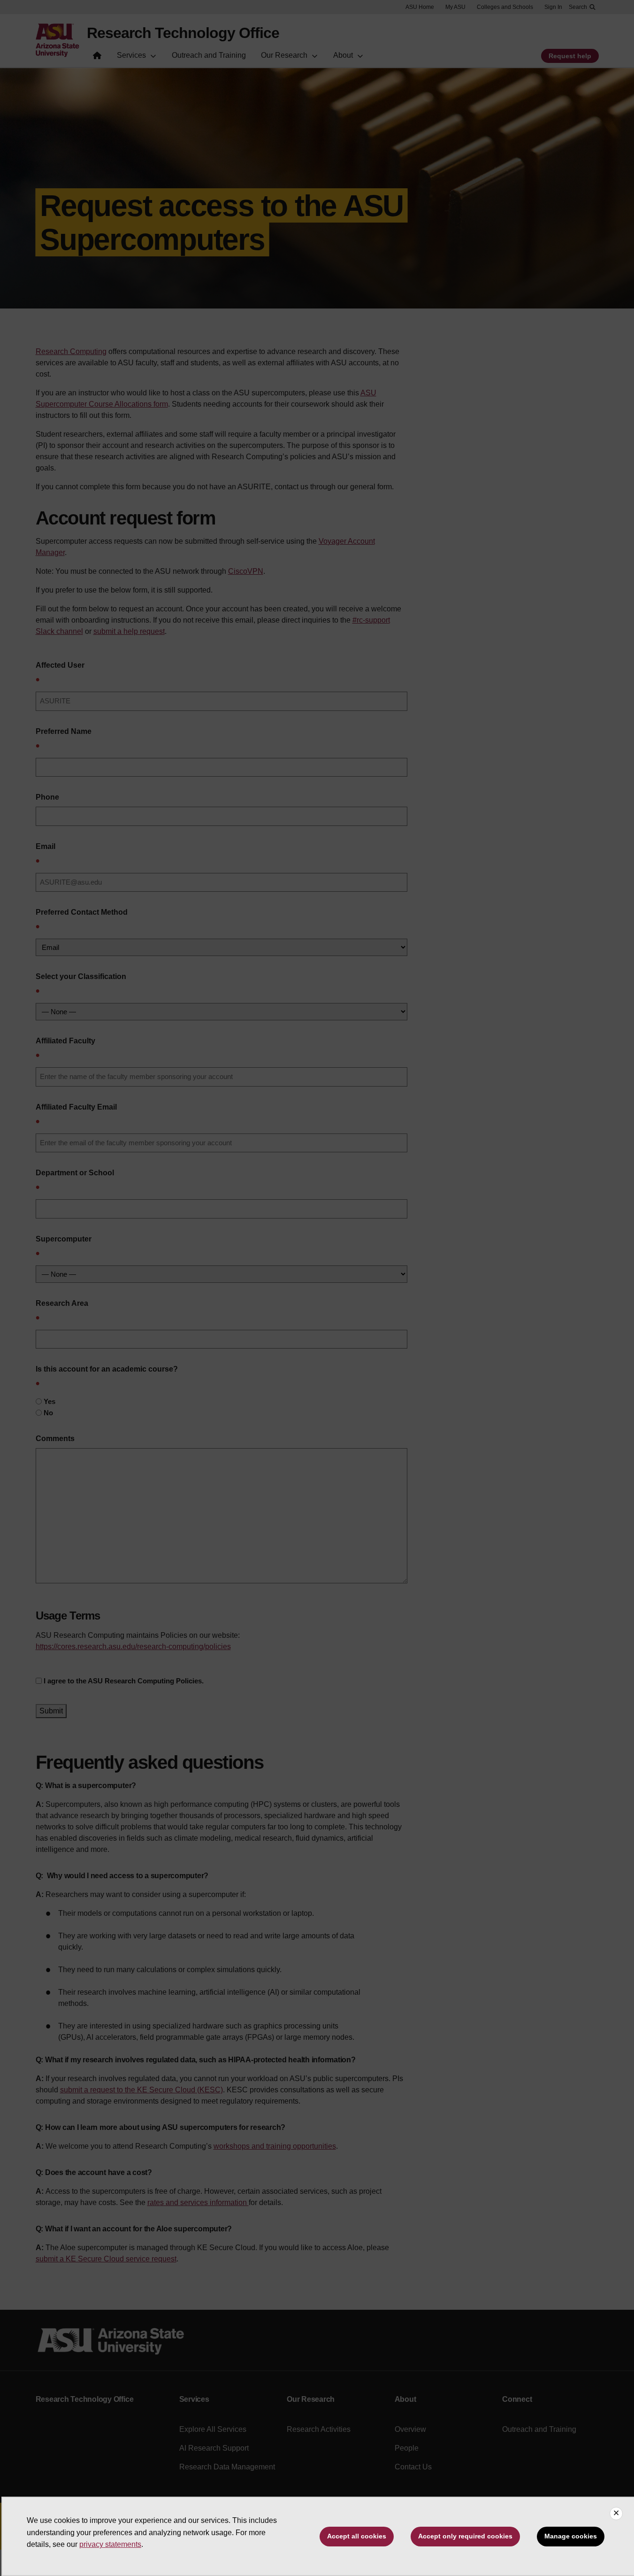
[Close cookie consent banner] (616, 2514)
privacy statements (110, 2544)
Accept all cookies (357, 2536)
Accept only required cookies (465, 2536)
